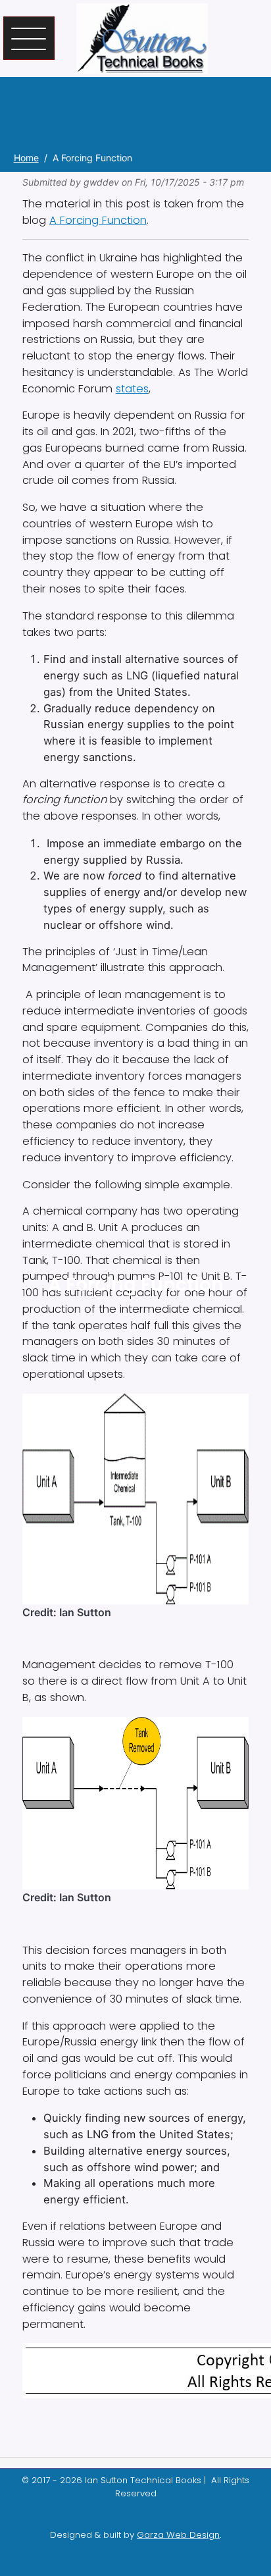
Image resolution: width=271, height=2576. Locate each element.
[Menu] (29, 38)
